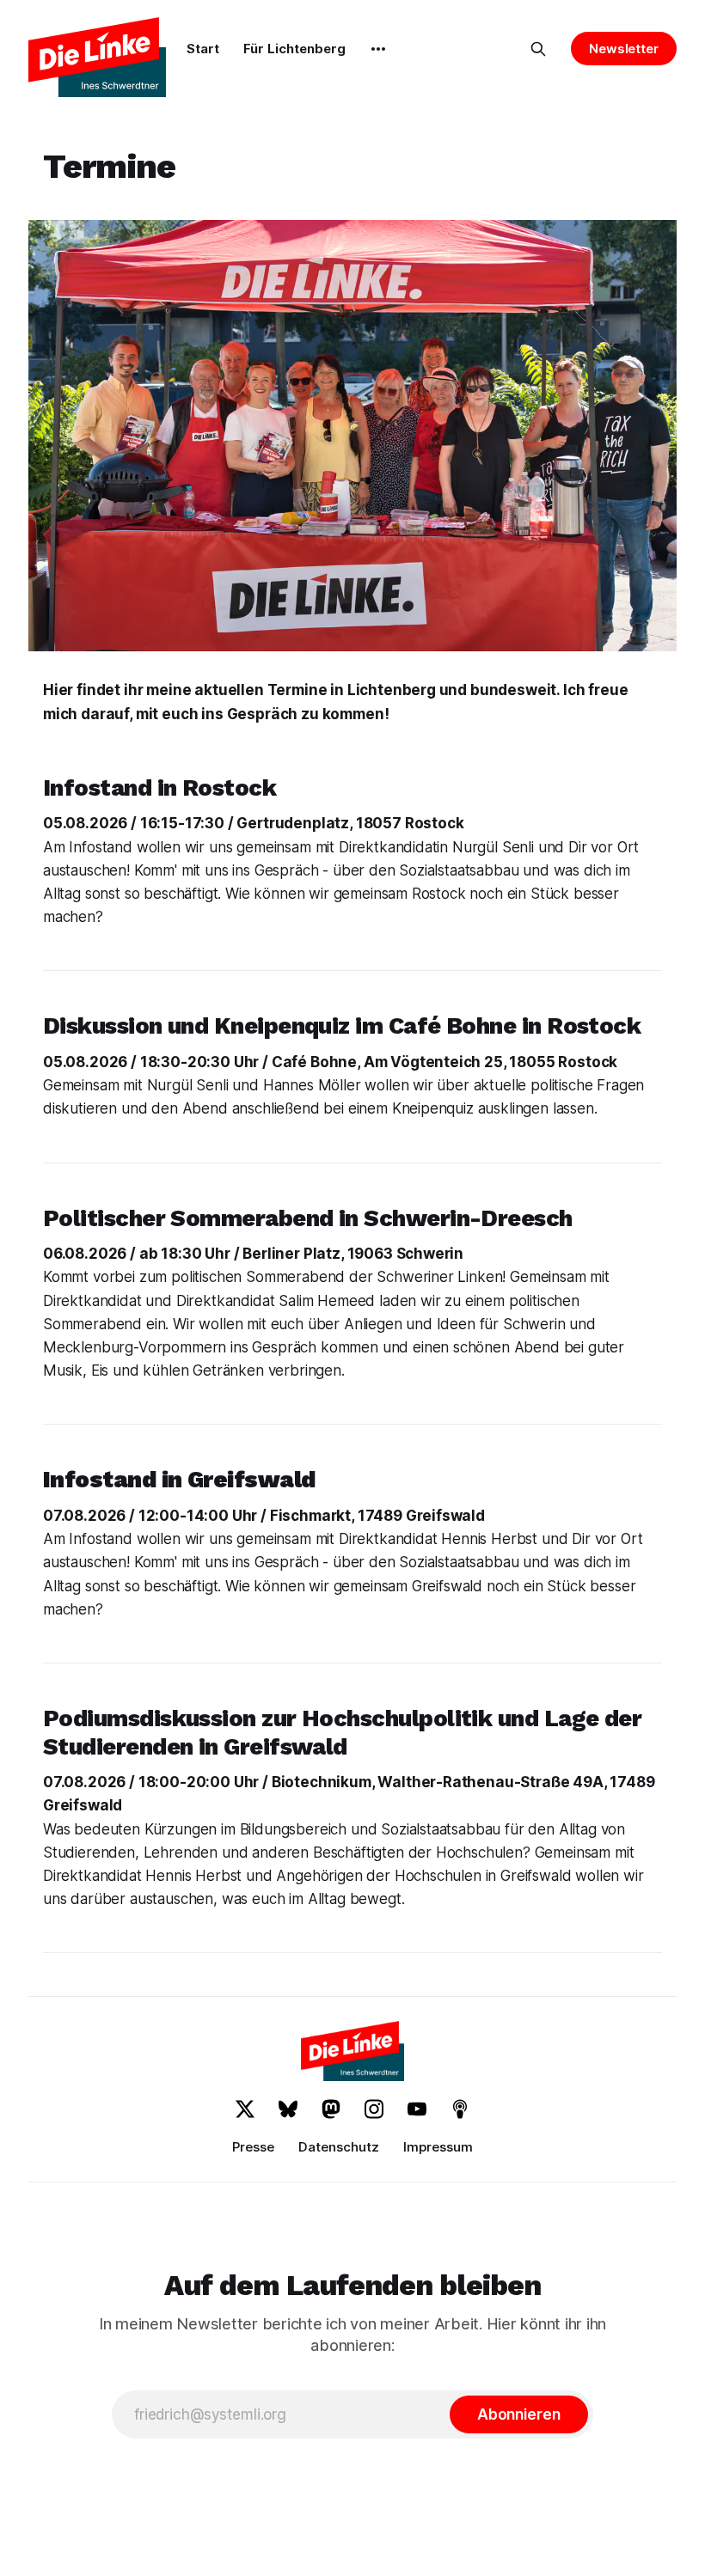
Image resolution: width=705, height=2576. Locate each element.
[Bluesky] (288, 2109)
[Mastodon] (331, 2109)
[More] (378, 49)
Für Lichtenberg (294, 49)
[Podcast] (460, 2109)
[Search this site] (538, 49)
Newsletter (624, 49)
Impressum (438, 2147)
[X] (245, 2109)
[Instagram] (374, 2109)
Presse (253, 2147)
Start (203, 49)
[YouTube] (417, 2109)
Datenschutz (339, 2147)
